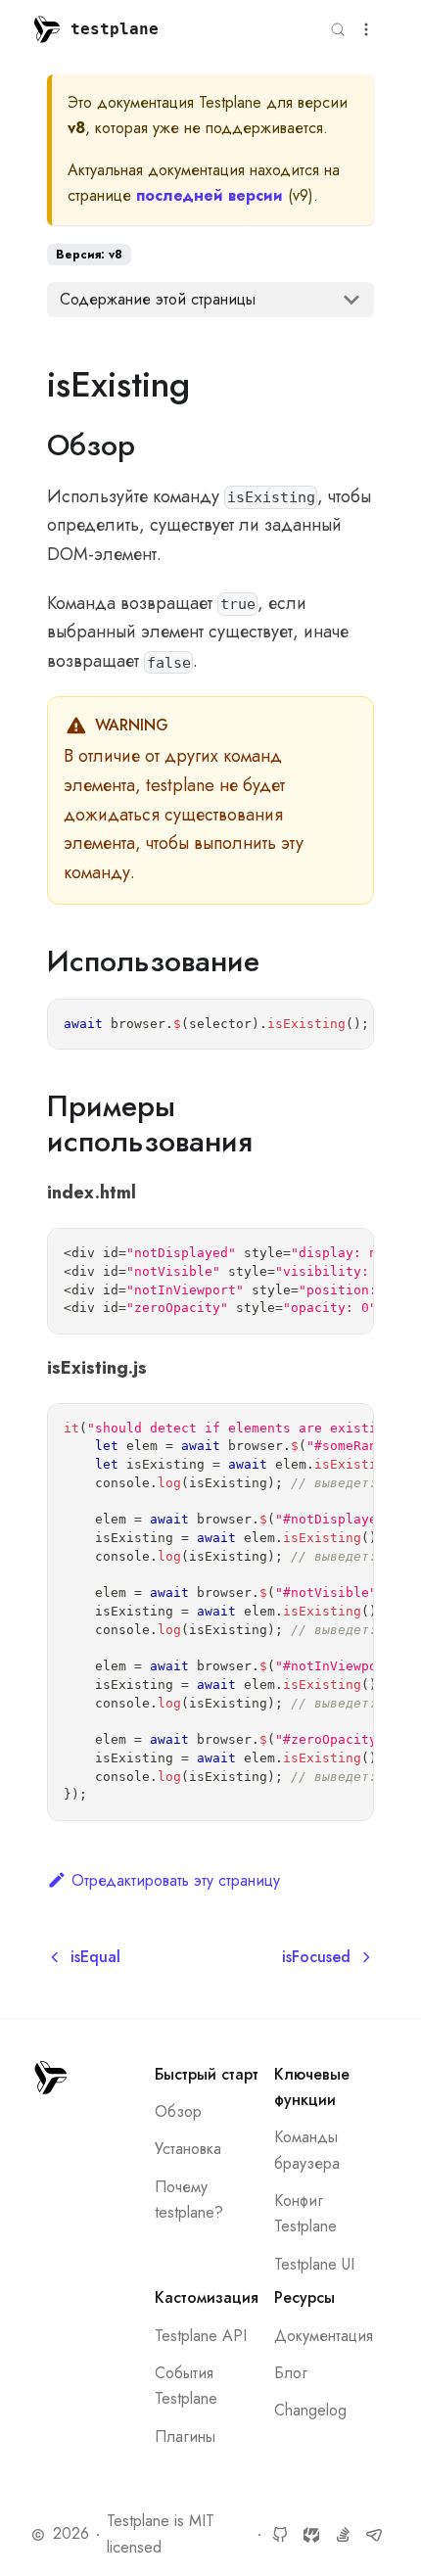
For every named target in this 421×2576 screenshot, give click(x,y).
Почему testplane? (189, 2200)
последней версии (210, 195)
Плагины (185, 2436)
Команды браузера (307, 2150)
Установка (188, 2149)
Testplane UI (314, 2264)
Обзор (178, 2111)
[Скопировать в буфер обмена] (348, 1025)
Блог (291, 2373)
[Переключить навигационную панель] (366, 29)
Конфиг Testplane (305, 2213)
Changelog (310, 2410)
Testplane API (201, 2336)
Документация (324, 2336)
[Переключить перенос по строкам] (312, 1025)
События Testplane (186, 2386)
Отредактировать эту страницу (176, 1880)
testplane (115, 29)
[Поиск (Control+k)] (338, 29)
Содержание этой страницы (158, 299)
